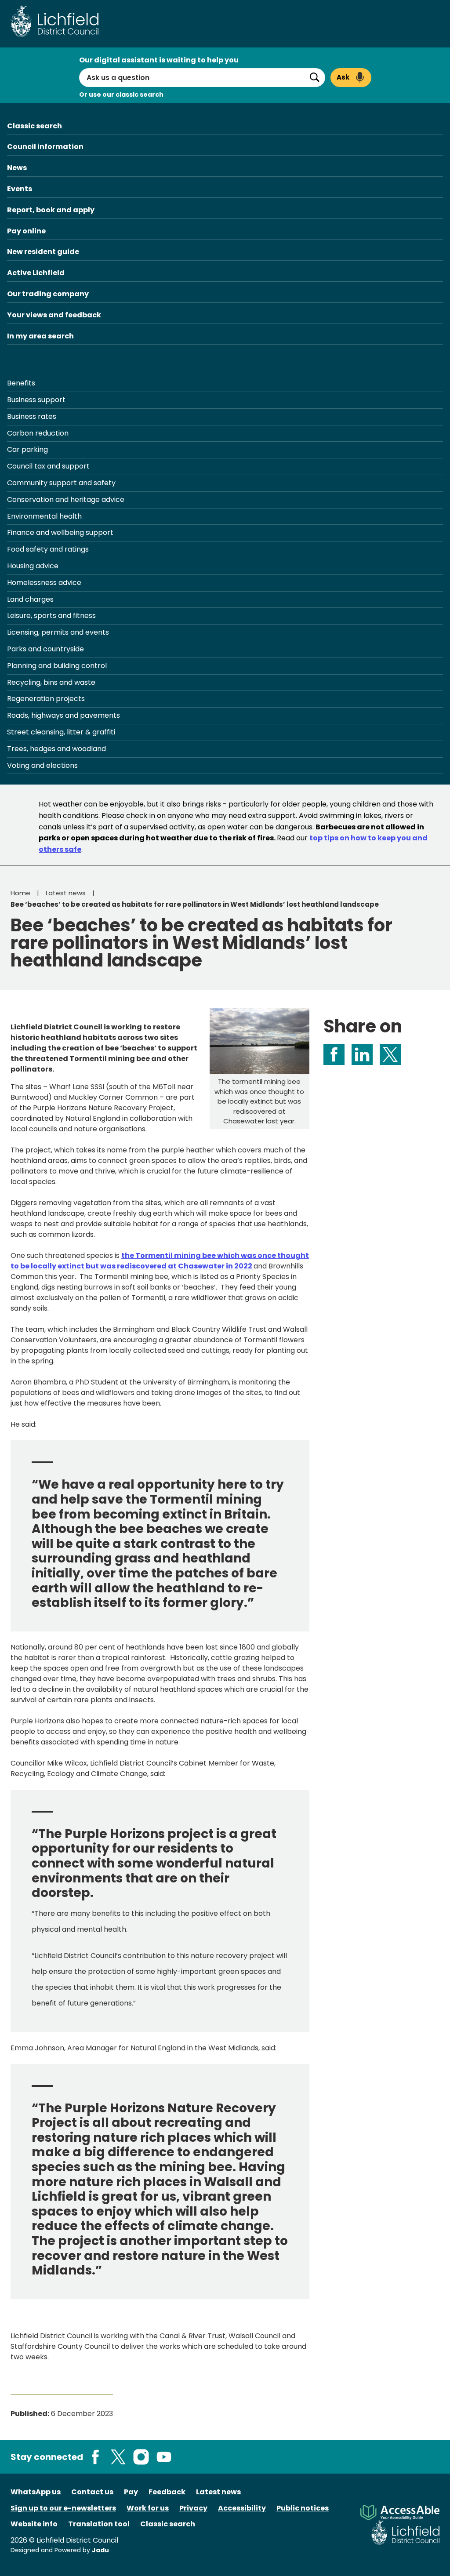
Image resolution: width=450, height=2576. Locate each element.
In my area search (40, 336)
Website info (34, 2524)
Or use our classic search (121, 94)
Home (20, 893)
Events (20, 189)
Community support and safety (61, 483)
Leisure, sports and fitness (51, 616)
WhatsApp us (36, 2492)
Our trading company (48, 294)
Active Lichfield (36, 273)
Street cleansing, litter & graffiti (61, 732)
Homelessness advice (44, 583)
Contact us (92, 2492)
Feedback (167, 2492)
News (17, 168)
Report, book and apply (51, 210)
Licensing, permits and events (58, 632)
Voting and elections (42, 765)
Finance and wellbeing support (60, 532)
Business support (36, 400)
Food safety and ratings (48, 549)
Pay (131, 2492)
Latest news (66, 893)
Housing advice (33, 566)
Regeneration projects (46, 699)
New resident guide (43, 252)
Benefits (21, 383)
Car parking (27, 449)
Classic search (34, 126)
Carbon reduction (38, 433)
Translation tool (99, 2524)
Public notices (303, 2508)
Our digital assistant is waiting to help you (159, 60)
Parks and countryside (45, 649)
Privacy (193, 2508)
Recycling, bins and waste (51, 682)
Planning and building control (57, 666)
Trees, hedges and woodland (56, 749)
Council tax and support (48, 466)
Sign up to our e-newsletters (63, 2508)
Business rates (32, 416)
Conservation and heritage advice (66, 500)
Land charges (30, 599)
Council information (45, 147)
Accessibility (242, 2508)
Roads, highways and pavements (64, 715)
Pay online (26, 231)
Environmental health (44, 516)
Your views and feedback (54, 315)
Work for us (148, 2508)
